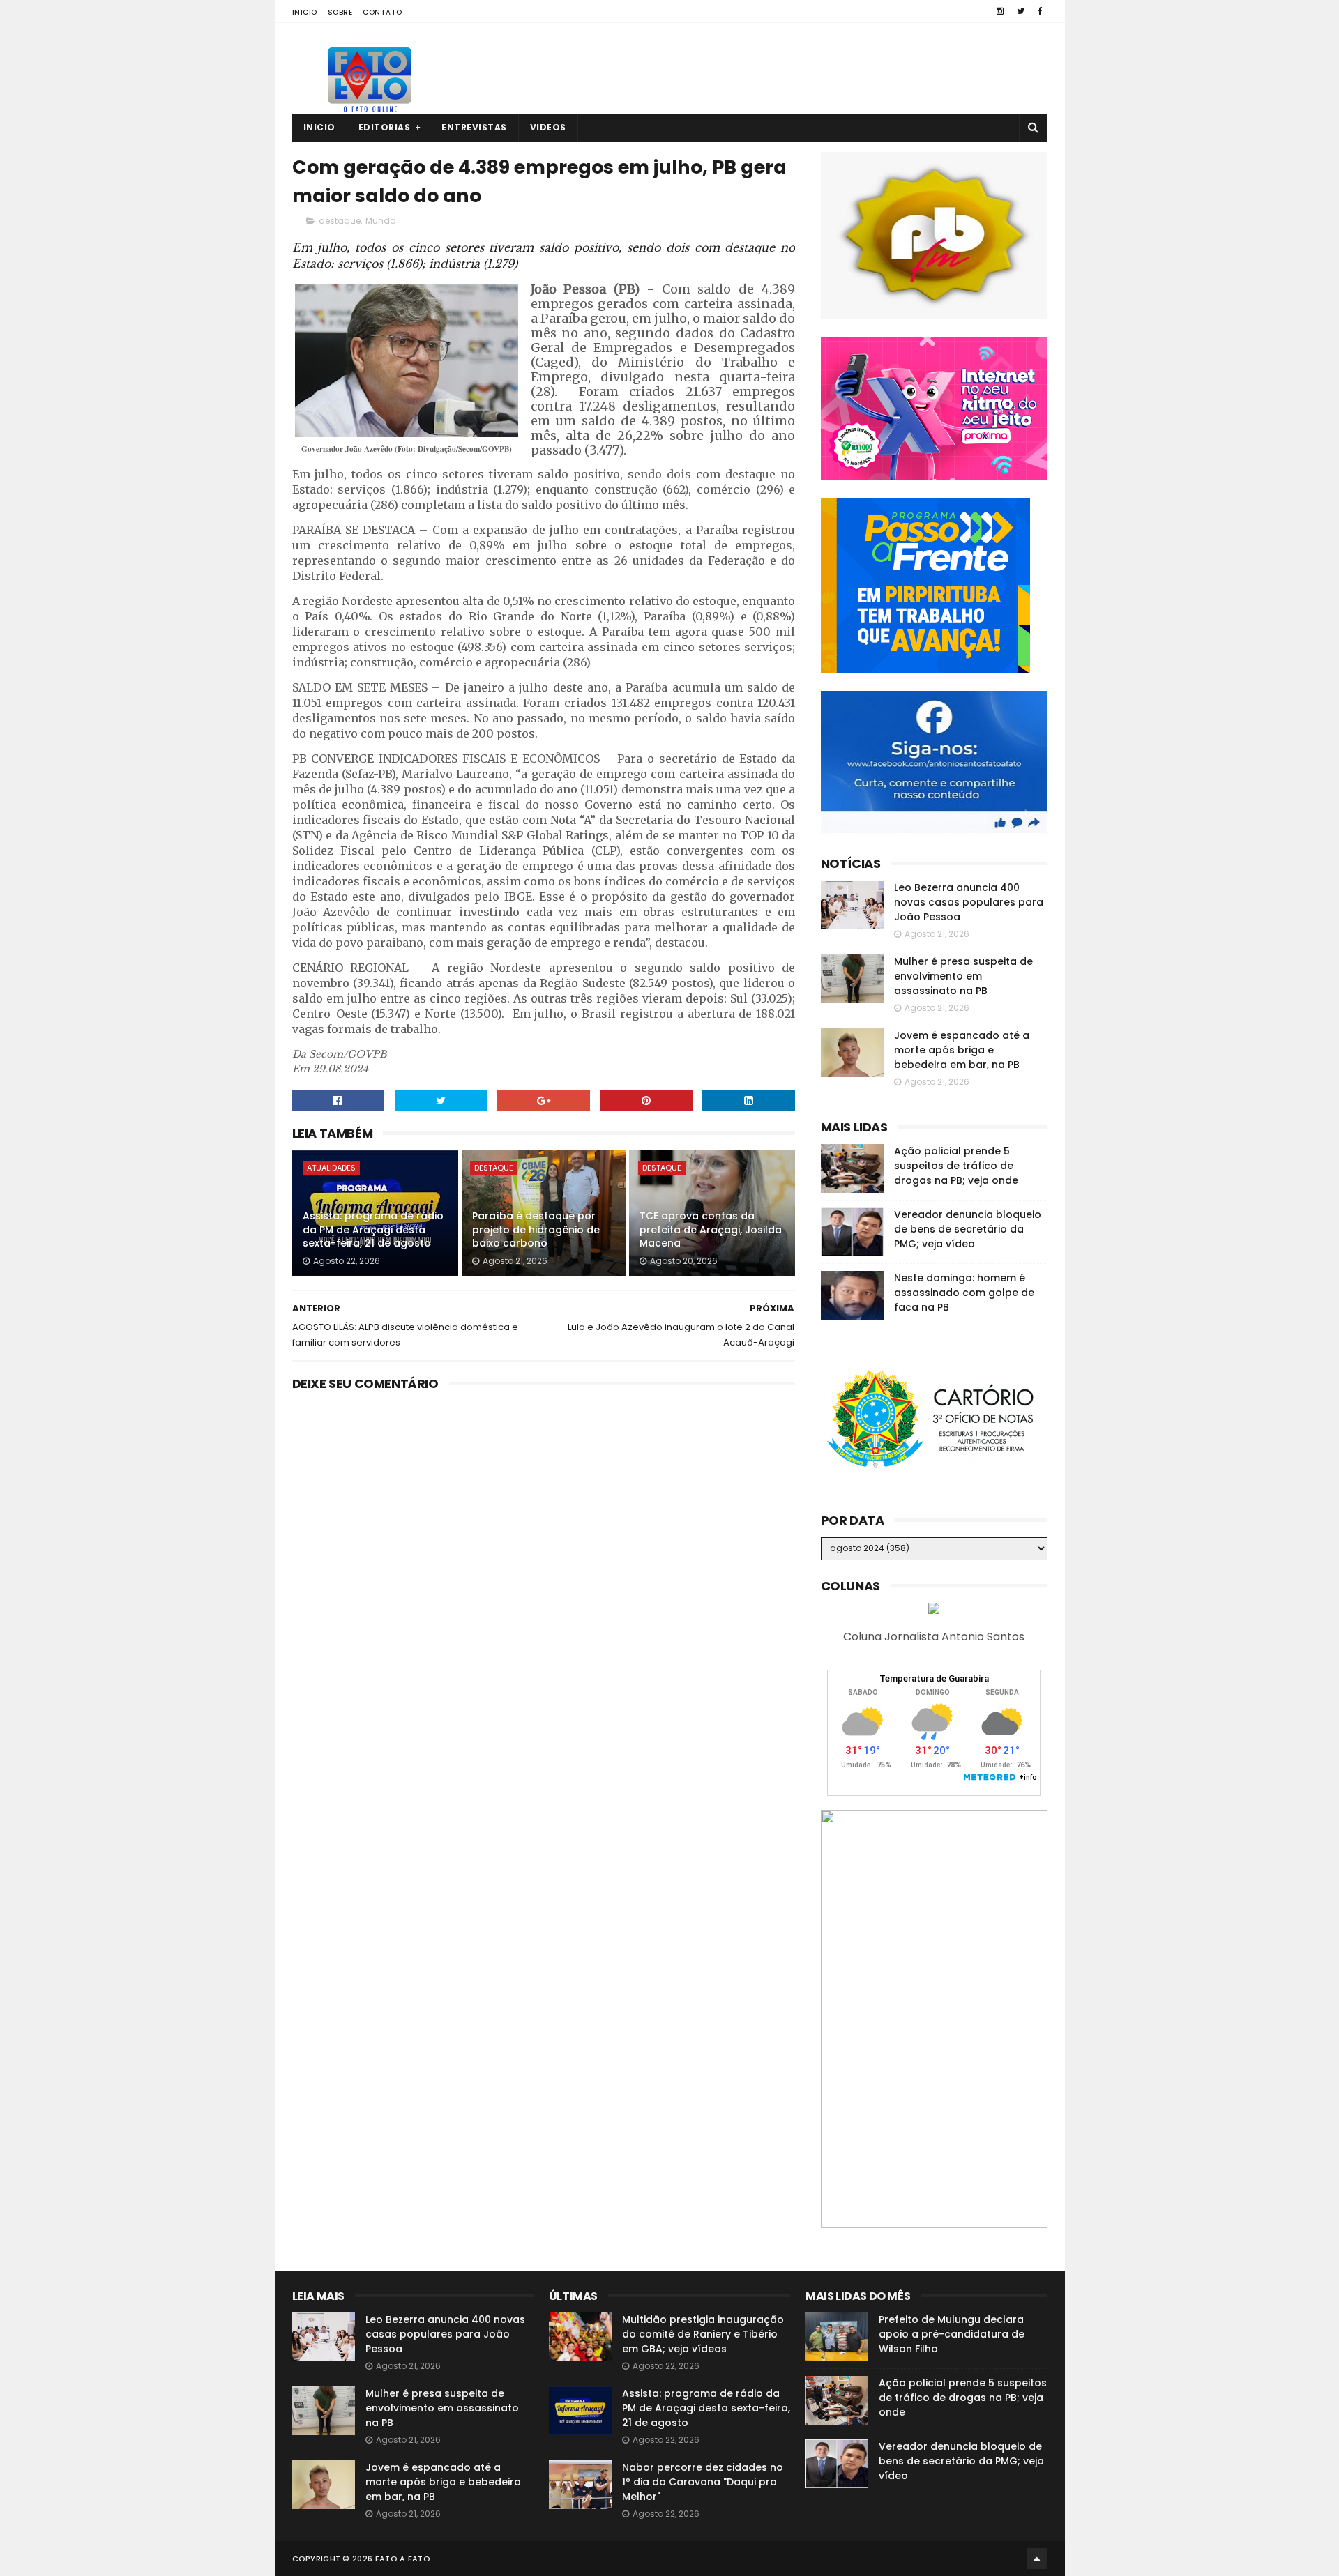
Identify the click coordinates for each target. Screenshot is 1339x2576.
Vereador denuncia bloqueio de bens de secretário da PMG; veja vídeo (968, 1229)
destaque (340, 221)
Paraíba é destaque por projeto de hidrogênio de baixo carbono (536, 1229)
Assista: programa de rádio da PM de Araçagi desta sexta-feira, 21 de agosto (373, 1229)
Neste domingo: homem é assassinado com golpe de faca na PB (964, 1293)
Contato (383, 12)
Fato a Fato (403, 2559)
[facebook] (1040, 11)
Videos (548, 127)
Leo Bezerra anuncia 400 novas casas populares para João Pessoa (969, 902)
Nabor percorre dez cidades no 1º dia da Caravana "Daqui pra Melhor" (703, 2482)
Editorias (385, 127)
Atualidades (331, 1168)
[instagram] (1000, 11)
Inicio (305, 12)
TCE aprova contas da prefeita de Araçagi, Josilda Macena (711, 1229)
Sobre (340, 12)
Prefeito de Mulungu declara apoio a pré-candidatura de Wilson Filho (952, 2334)
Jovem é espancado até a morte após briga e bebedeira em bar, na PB (962, 1050)
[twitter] (1021, 11)
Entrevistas (474, 127)
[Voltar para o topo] (1037, 2559)
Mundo (380, 221)
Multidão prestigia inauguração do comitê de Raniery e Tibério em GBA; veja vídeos (703, 2334)
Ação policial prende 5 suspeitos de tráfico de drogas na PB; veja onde (956, 1166)
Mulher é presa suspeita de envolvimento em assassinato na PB (963, 976)
